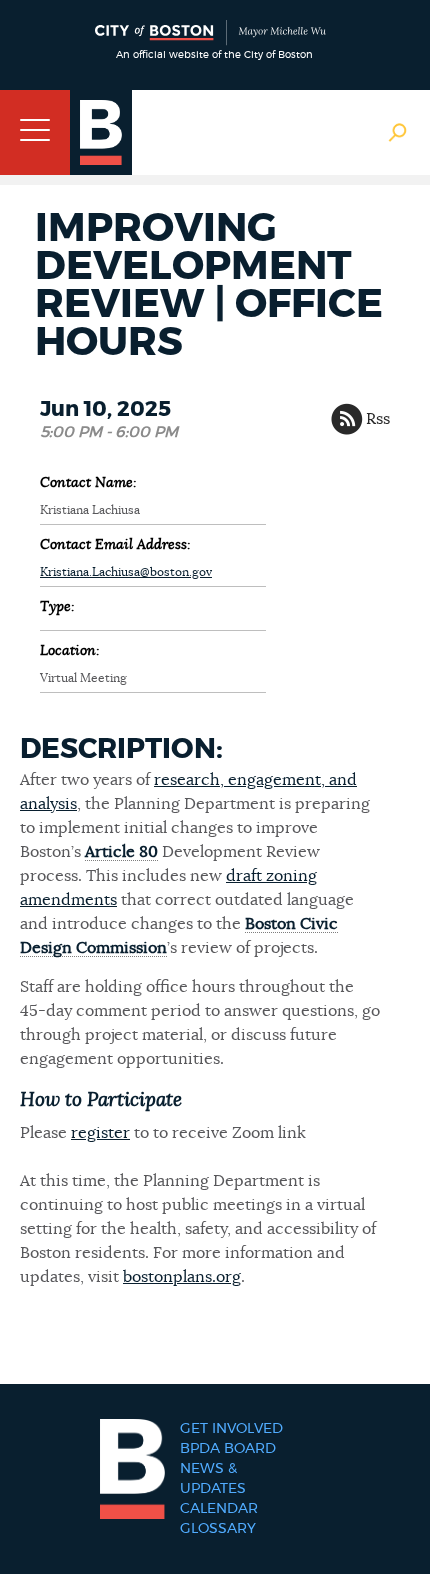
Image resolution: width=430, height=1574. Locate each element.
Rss (378, 419)
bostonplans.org (182, 1277)
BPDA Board (228, 1449)
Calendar (219, 1509)
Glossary (218, 1529)
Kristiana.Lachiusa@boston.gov (126, 572)
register (100, 1133)
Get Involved (231, 1429)
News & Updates (213, 1479)
